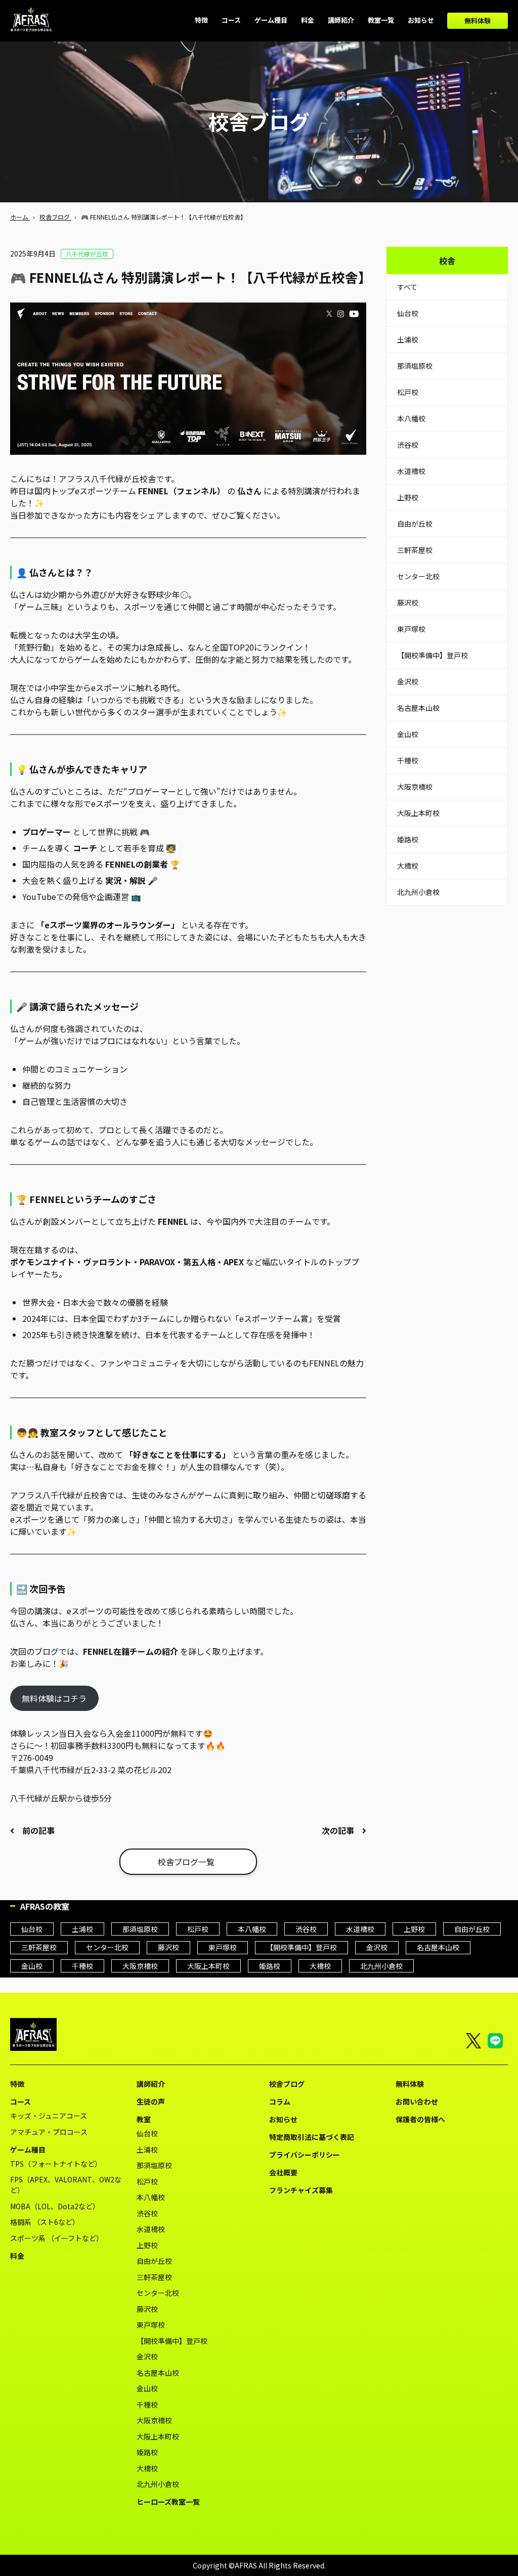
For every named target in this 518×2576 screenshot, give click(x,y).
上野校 (408, 497)
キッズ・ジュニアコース (49, 2116)
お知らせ (283, 2119)
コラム (280, 2101)
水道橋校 (411, 471)
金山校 (408, 734)
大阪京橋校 (415, 787)
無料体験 (478, 20)
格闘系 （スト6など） (45, 2222)
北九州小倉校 (418, 892)
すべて (407, 287)
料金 (17, 2256)
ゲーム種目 (28, 2150)
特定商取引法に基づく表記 (312, 2137)
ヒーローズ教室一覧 (168, 2502)
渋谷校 (408, 445)
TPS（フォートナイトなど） (56, 2164)
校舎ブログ (287, 2084)
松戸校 (408, 392)
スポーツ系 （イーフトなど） (57, 2238)
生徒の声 (151, 2101)
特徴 (17, 2084)
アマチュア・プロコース (49, 2132)
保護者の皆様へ (420, 2119)
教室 (144, 2119)
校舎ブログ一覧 (186, 1862)
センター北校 (418, 576)
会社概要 (283, 2172)
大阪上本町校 (418, 813)
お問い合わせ (417, 2101)
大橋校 (408, 866)
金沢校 (408, 681)
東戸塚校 (411, 629)
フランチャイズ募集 (301, 2190)
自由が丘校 (415, 524)
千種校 (408, 760)
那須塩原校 (415, 366)
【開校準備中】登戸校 (433, 655)
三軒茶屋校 (415, 550)
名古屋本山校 (418, 708)
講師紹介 (151, 2084)
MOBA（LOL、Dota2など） (55, 2206)
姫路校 (408, 839)
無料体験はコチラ (54, 1698)
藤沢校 (408, 603)
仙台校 (408, 313)
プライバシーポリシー (305, 2155)
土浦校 (408, 339)
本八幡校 (411, 418)
